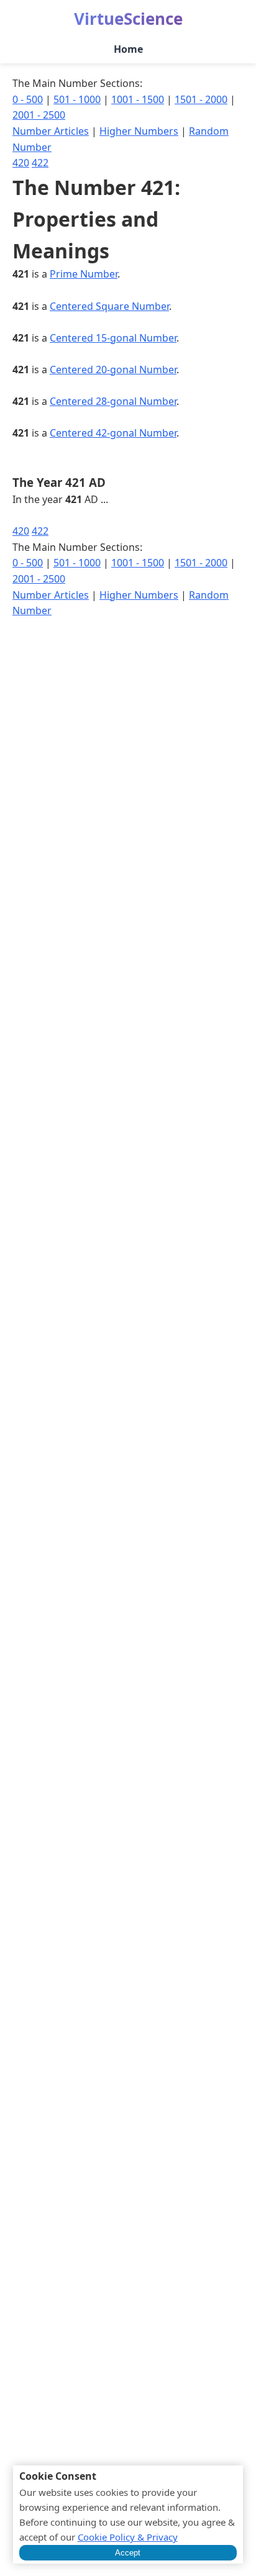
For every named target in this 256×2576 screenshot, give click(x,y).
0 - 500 (28, 99)
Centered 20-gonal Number (113, 370)
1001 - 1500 (138, 99)
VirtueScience (128, 19)
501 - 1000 (77, 99)
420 (21, 163)
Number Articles (51, 131)
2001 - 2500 (39, 115)
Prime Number (84, 274)
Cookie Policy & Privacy (128, 2537)
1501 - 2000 (201, 99)
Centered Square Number (109, 306)
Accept (128, 2553)
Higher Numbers (139, 131)
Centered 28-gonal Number (113, 401)
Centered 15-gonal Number (113, 338)
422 (40, 163)
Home (128, 49)
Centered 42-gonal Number (113, 433)
